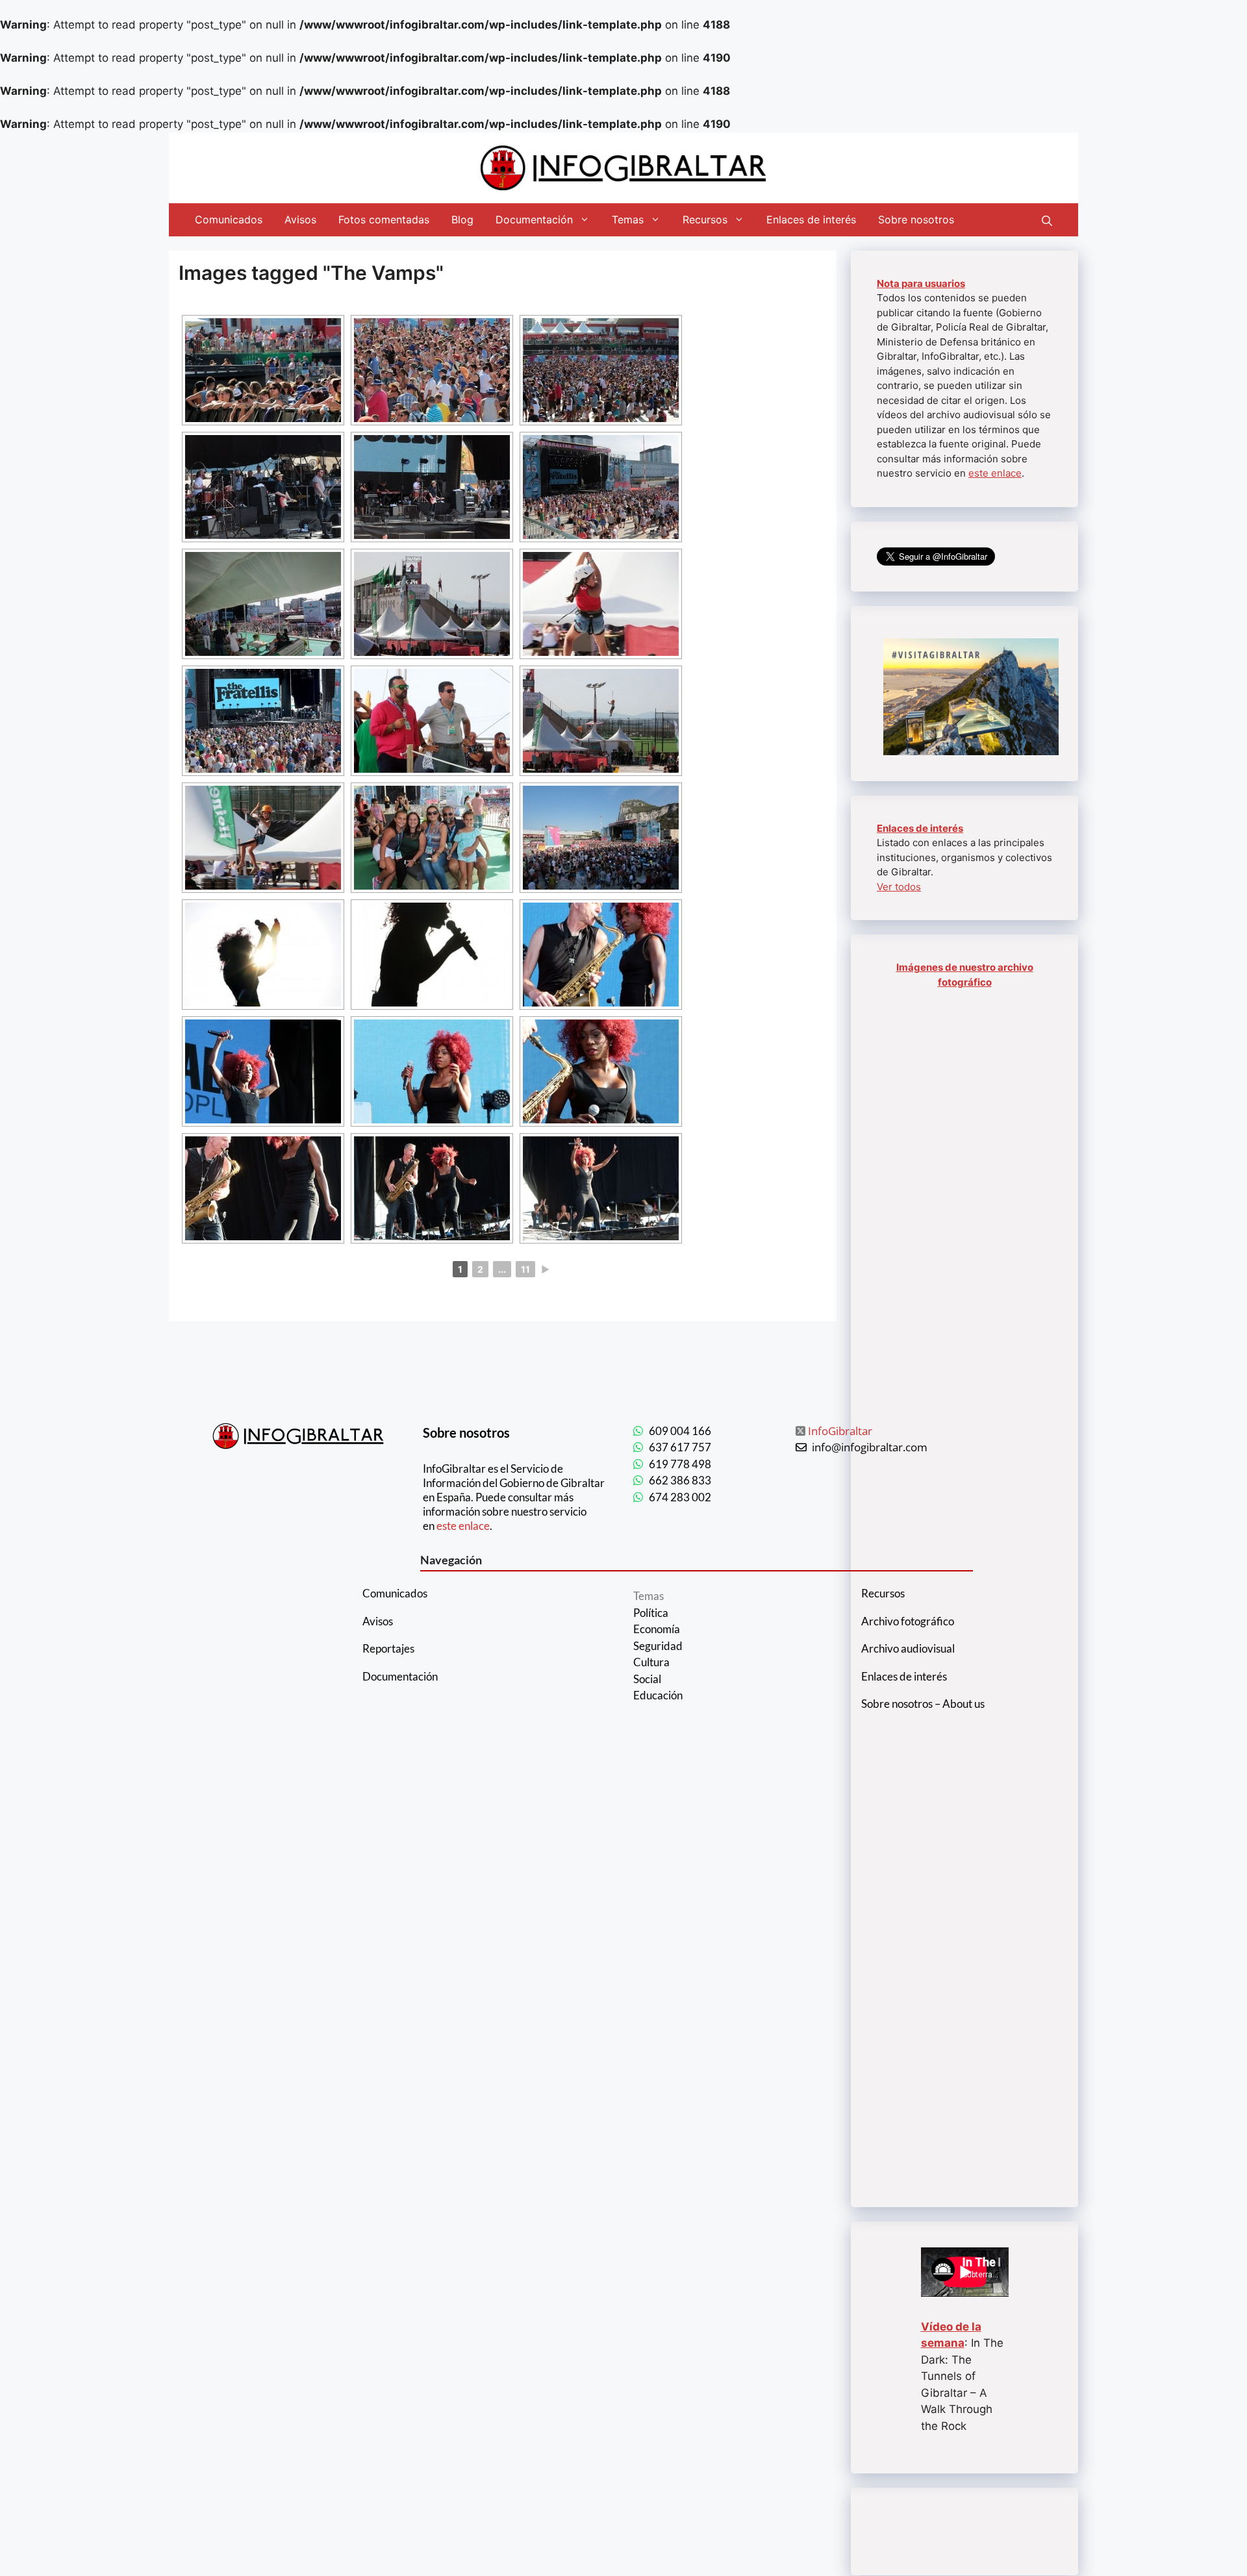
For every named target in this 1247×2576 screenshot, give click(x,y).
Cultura (651, 1662)
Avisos (300, 219)
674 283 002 (680, 1497)
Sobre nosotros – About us (923, 1704)
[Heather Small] (432, 1188)
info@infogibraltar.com (870, 1447)
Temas (628, 219)
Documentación (534, 219)
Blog (462, 219)
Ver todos (899, 887)
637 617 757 (680, 1447)
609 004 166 (680, 1431)
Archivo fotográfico (908, 1621)
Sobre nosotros (916, 219)
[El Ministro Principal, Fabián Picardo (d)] (432, 721)
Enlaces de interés (811, 219)
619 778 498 (680, 1464)
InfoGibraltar (840, 1431)
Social (647, 1679)
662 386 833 (680, 1480)
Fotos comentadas (384, 219)
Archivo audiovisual (908, 1648)
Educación (658, 1695)
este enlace (995, 473)
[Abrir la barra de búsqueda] (1047, 219)
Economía (657, 1629)
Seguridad (658, 1646)
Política (651, 1613)
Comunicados (229, 219)
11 (525, 1269)
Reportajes (388, 1648)
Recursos (705, 219)
